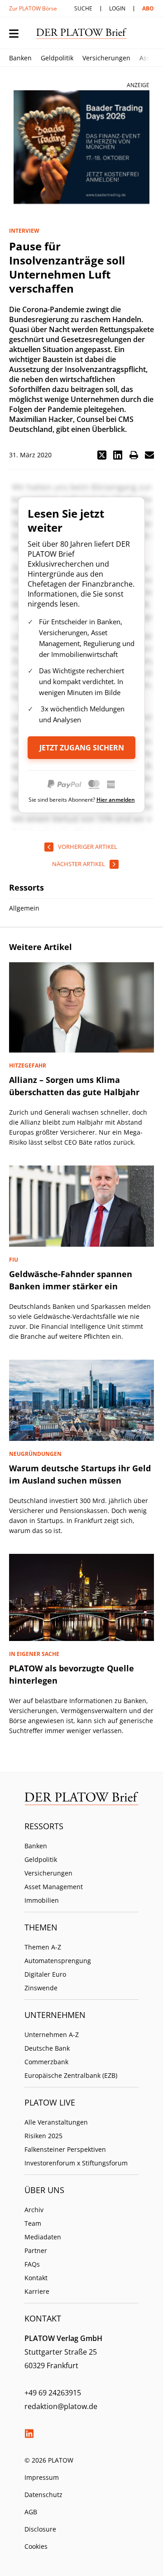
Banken (20, 58)
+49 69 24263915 (53, 2393)
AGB (31, 2512)
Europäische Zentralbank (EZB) (71, 2075)
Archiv (34, 2210)
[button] (102, 455)
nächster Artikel (79, 864)
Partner (36, 2250)
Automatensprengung (58, 1961)
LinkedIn (29, 2434)
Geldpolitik (57, 58)
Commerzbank (46, 2062)
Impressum (42, 2477)
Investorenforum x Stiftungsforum (76, 2163)
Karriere (37, 2291)
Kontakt (36, 2278)
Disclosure (40, 2529)
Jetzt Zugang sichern (82, 748)
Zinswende (41, 1988)
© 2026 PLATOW (49, 2460)
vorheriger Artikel (88, 847)
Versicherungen (106, 58)
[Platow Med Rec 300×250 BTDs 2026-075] (81, 147)
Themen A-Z (43, 1947)
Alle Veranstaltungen (56, 2122)
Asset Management (54, 1887)
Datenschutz (43, 2495)
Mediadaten (43, 2237)
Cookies (36, 2546)
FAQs (32, 2264)
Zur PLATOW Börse (33, 8)
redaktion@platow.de (61, 2406)
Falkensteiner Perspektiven (65, 2149)
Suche (83, 8)
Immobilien (42, 1900)
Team (33, 2223)
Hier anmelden (116, 800)
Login (117, 8)
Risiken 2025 (43, 2136)
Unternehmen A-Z (52, 2035)
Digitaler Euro (45, 1974)
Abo (148, 8)
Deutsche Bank (47, 2048)
